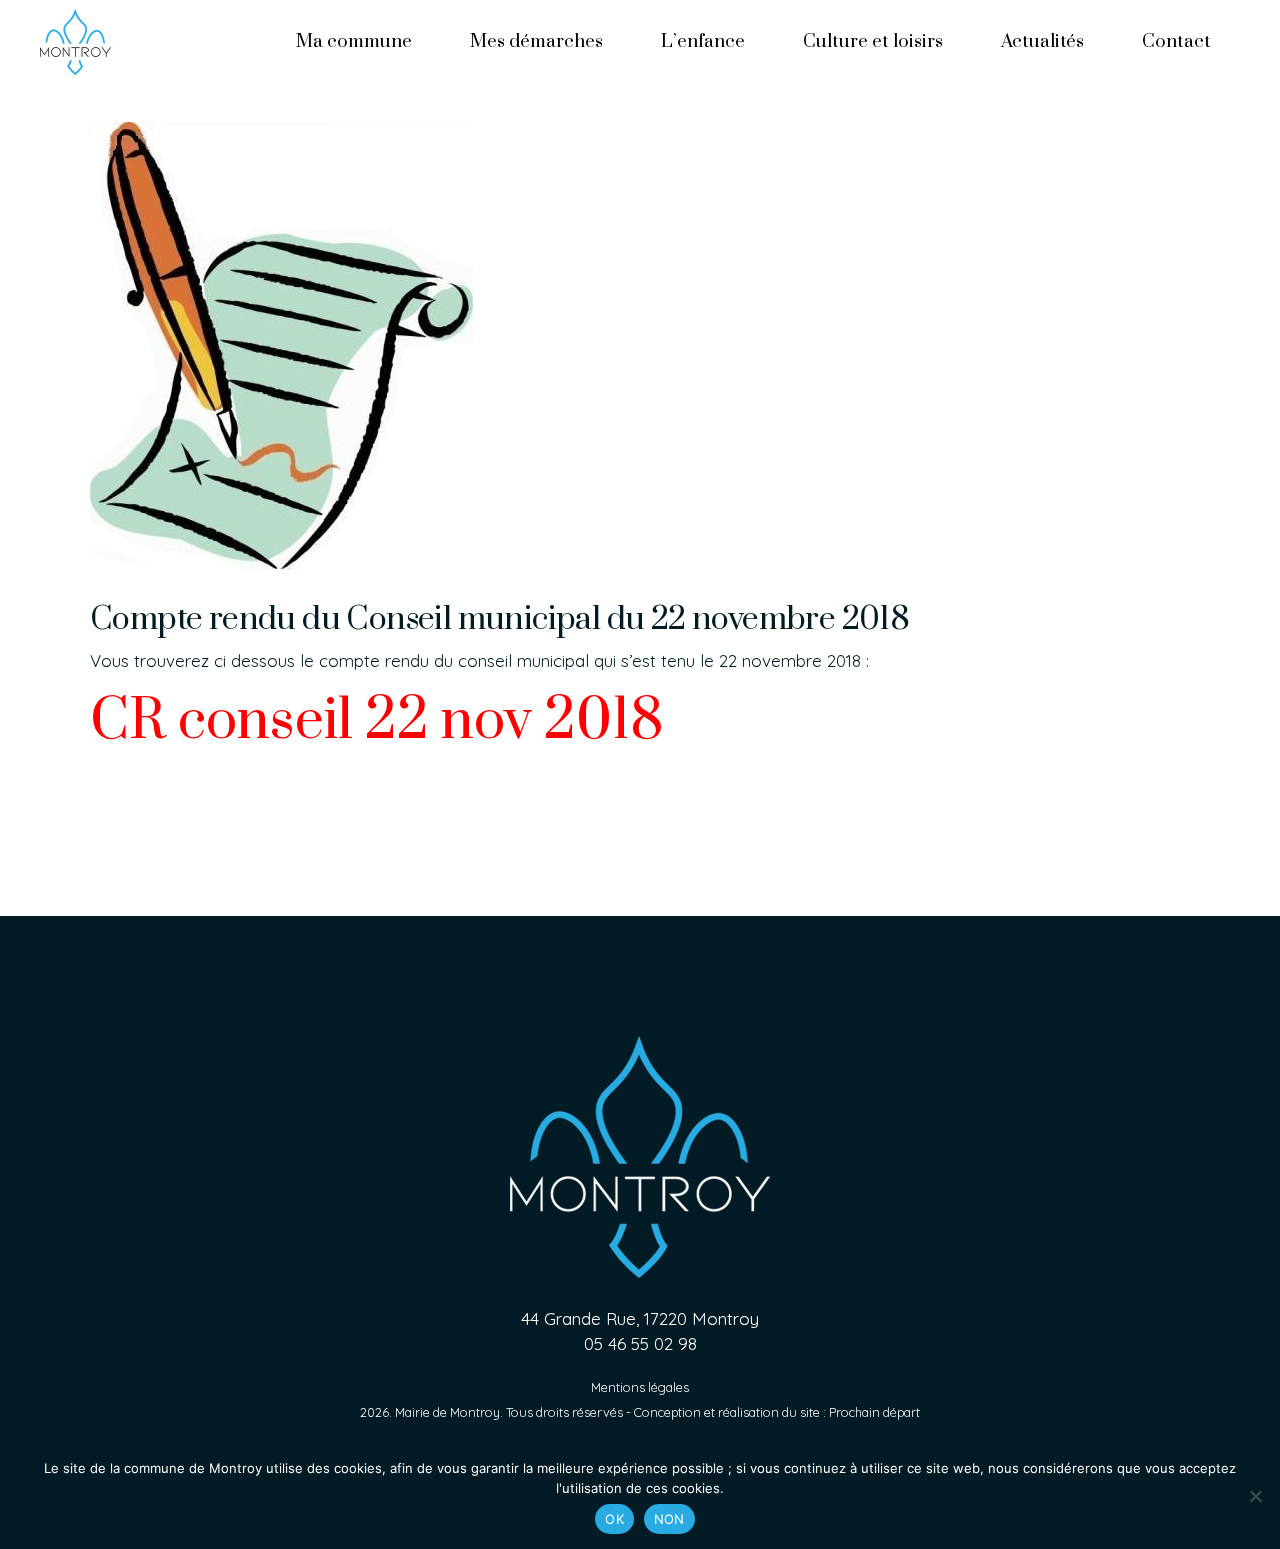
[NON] (1255, 1496)
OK (614, 1519)
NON (669, 1519)
